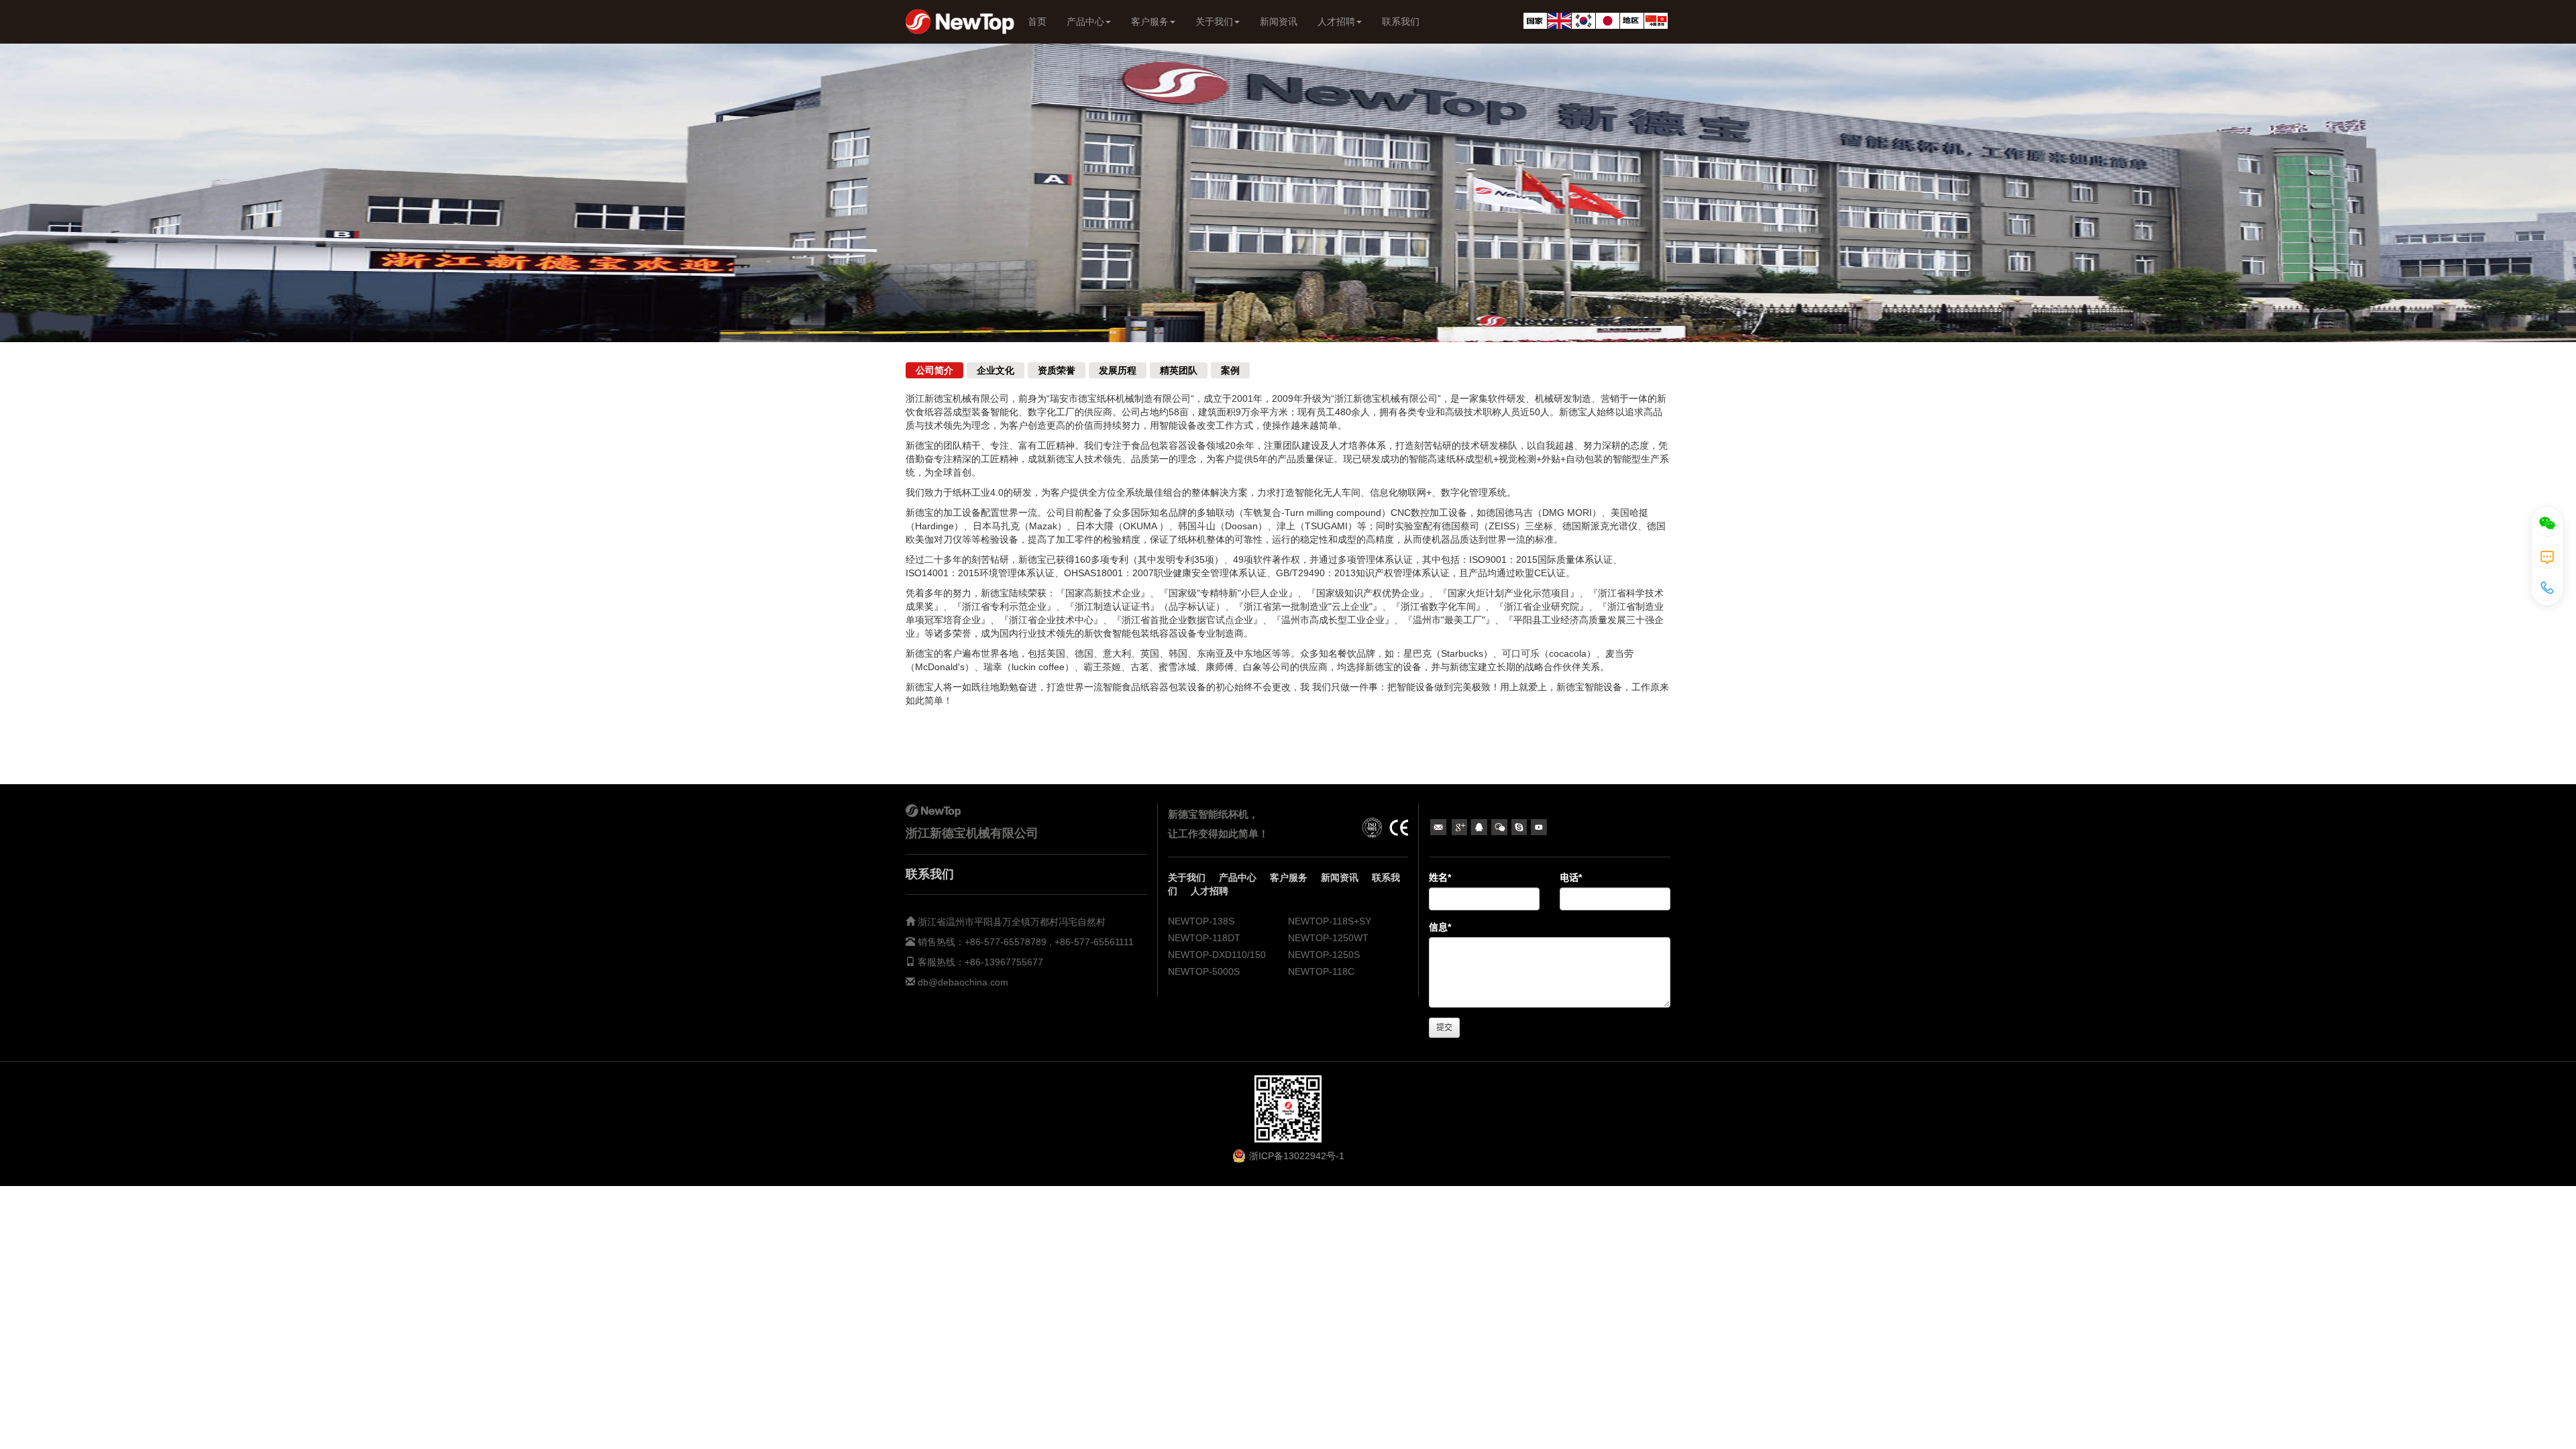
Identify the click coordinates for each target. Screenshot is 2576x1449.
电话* (1571, 877)
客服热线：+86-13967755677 (979, 962)
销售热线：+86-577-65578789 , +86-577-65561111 (1024, 942)
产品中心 (1085, 21)
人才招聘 (1336, 21)
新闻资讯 (1279, 21)
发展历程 (1118, 370)
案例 (1230, 370)
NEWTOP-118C (1321, 971)
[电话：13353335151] (2547, 588)
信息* (1440, 927)
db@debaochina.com (963, 982)
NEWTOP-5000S (1204, 971)
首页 (1037, 21)
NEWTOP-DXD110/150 (1217, 955)
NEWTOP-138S (1201, 921)
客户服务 (1150, 21)
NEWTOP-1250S (1324, 955)
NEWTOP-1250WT (1328, 938)
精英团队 (1179, 370)
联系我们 (1401, 21)
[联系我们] (2547, 555)
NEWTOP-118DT (1204, 938)
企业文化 (996, 370)
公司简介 (934, 370)
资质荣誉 (1057, 370)
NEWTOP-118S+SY (1330, 921)
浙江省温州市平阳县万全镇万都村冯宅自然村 (1012, 922)
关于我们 (1214, 21)
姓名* (1440, 877)
